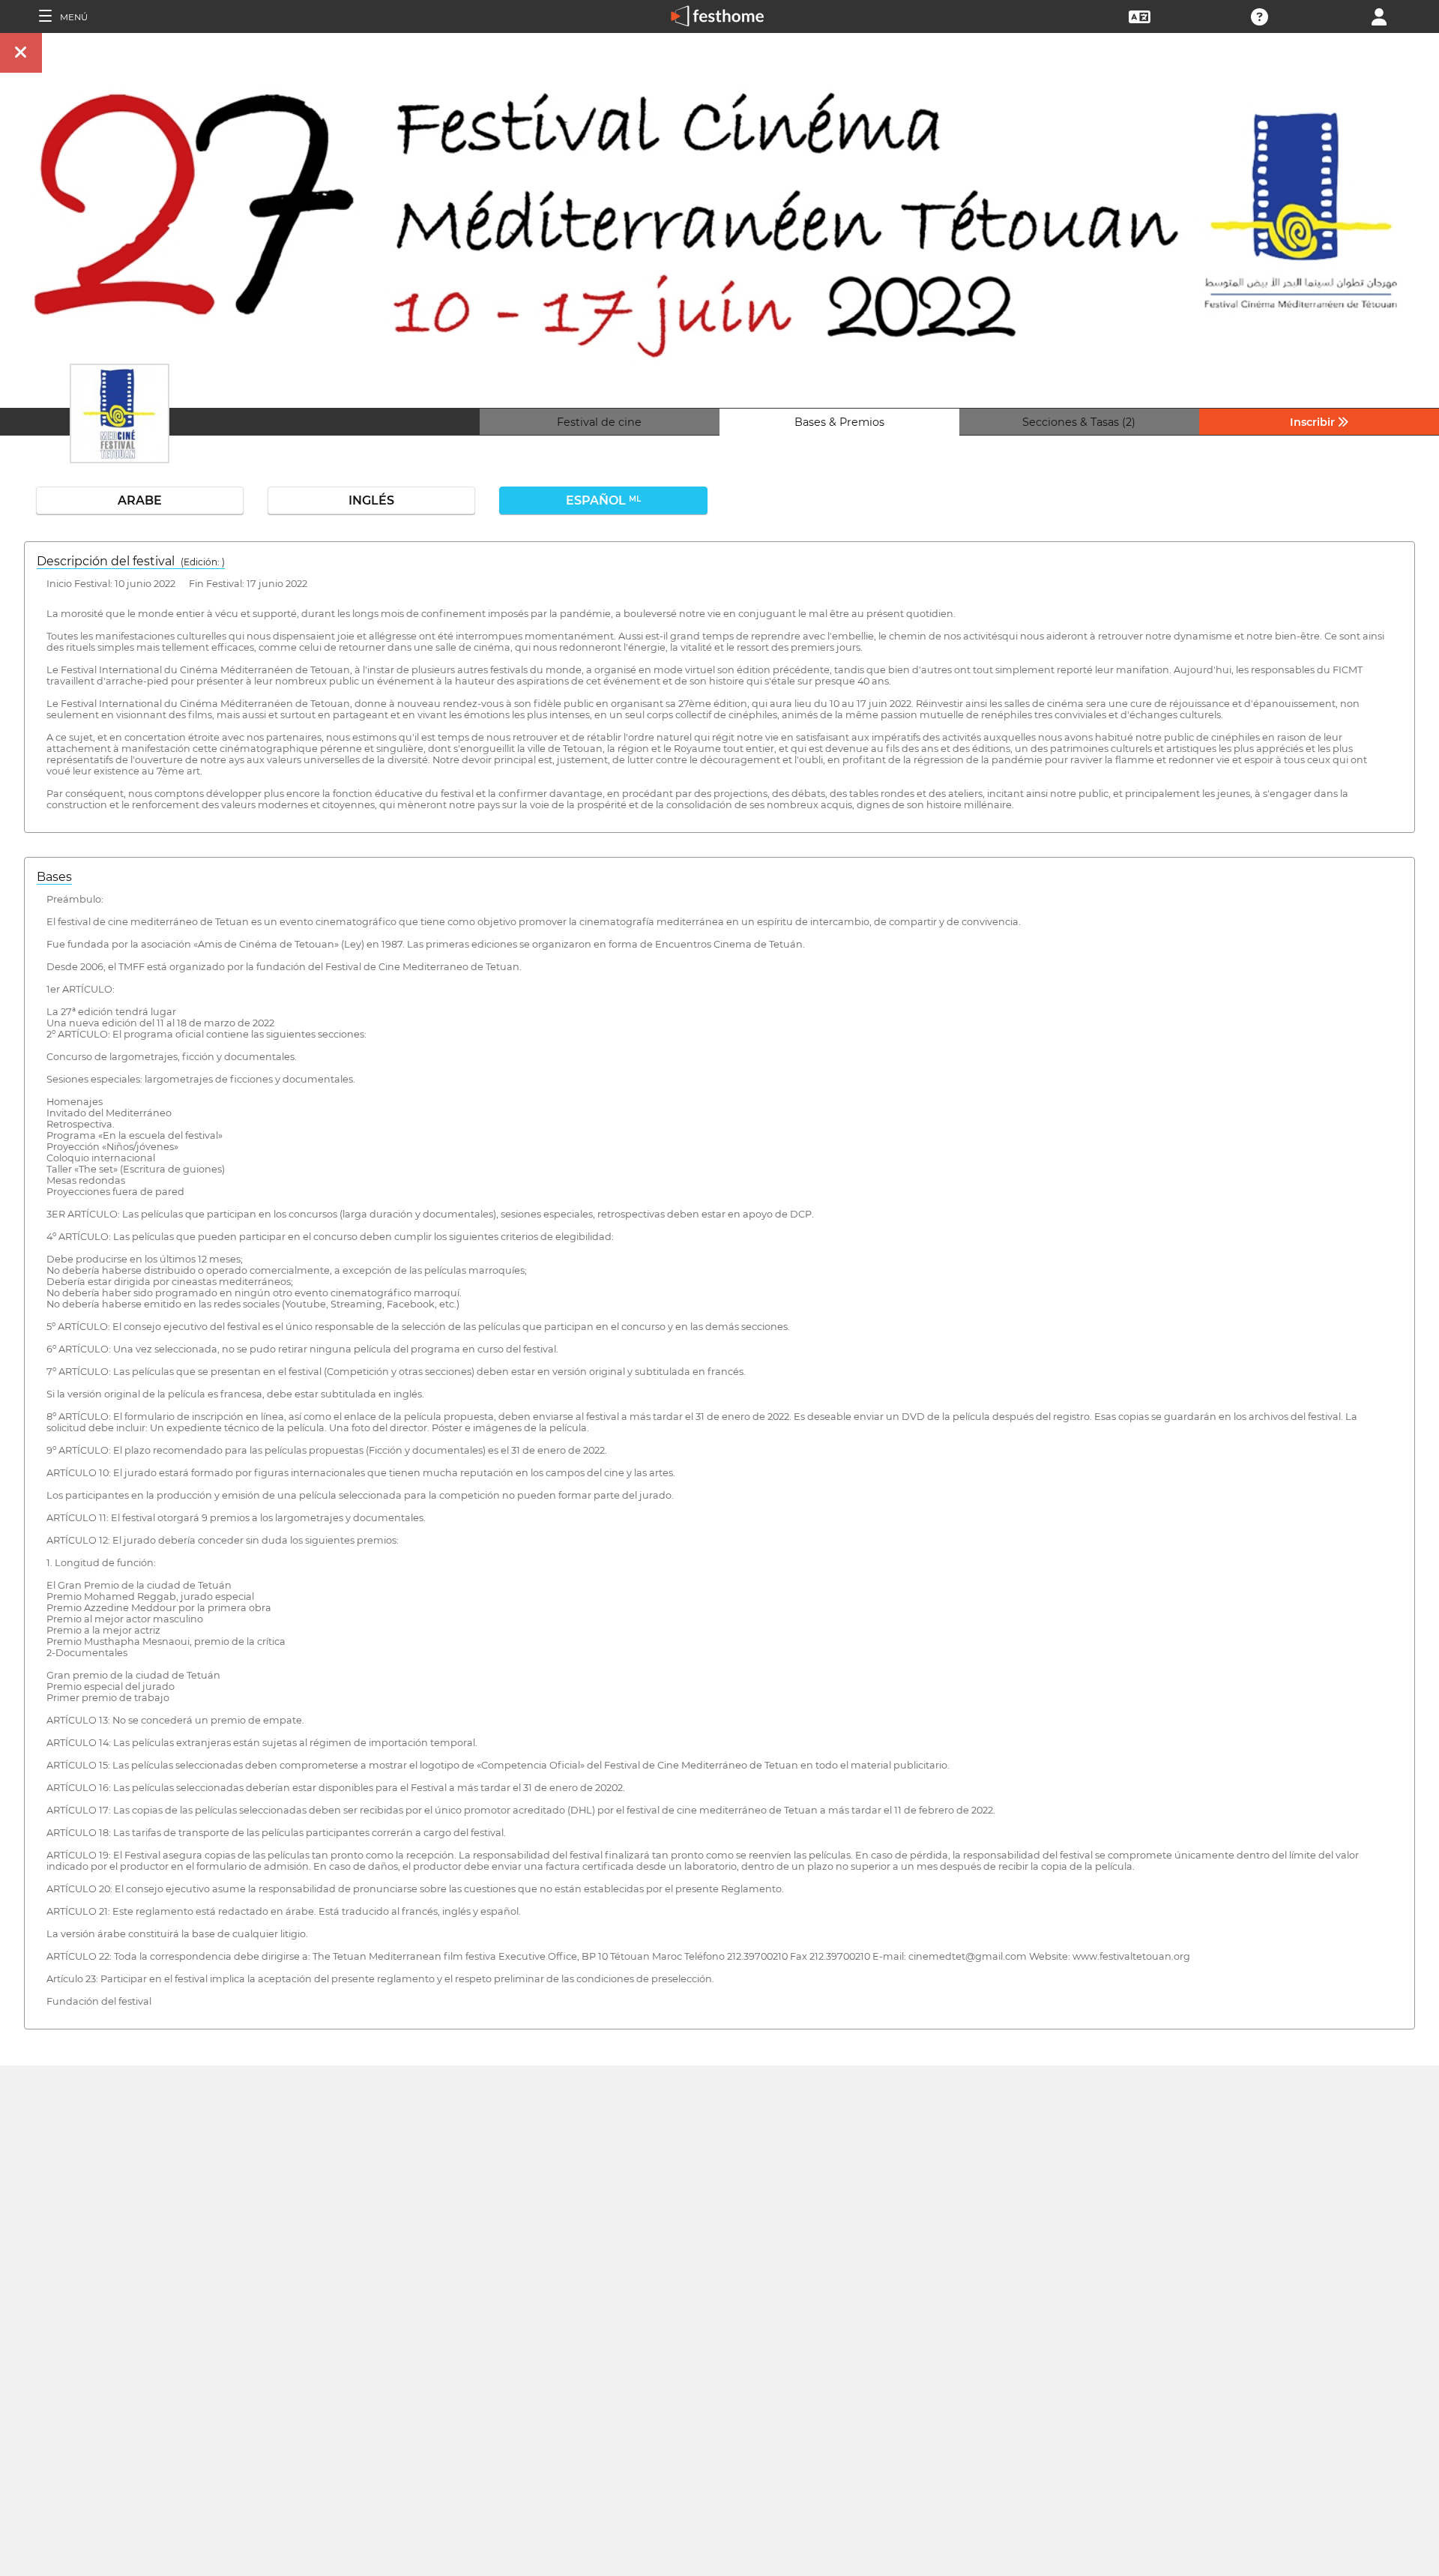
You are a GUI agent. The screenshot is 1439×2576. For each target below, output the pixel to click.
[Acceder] (1379, 15)
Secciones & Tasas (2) (1079, 422)
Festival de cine (599, 422)
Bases (54, 877)
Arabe (140, 500)
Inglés (371, 500)
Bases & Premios (839, 422)
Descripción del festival (131, 561)
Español (603, 500)
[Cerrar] (21, 53)
